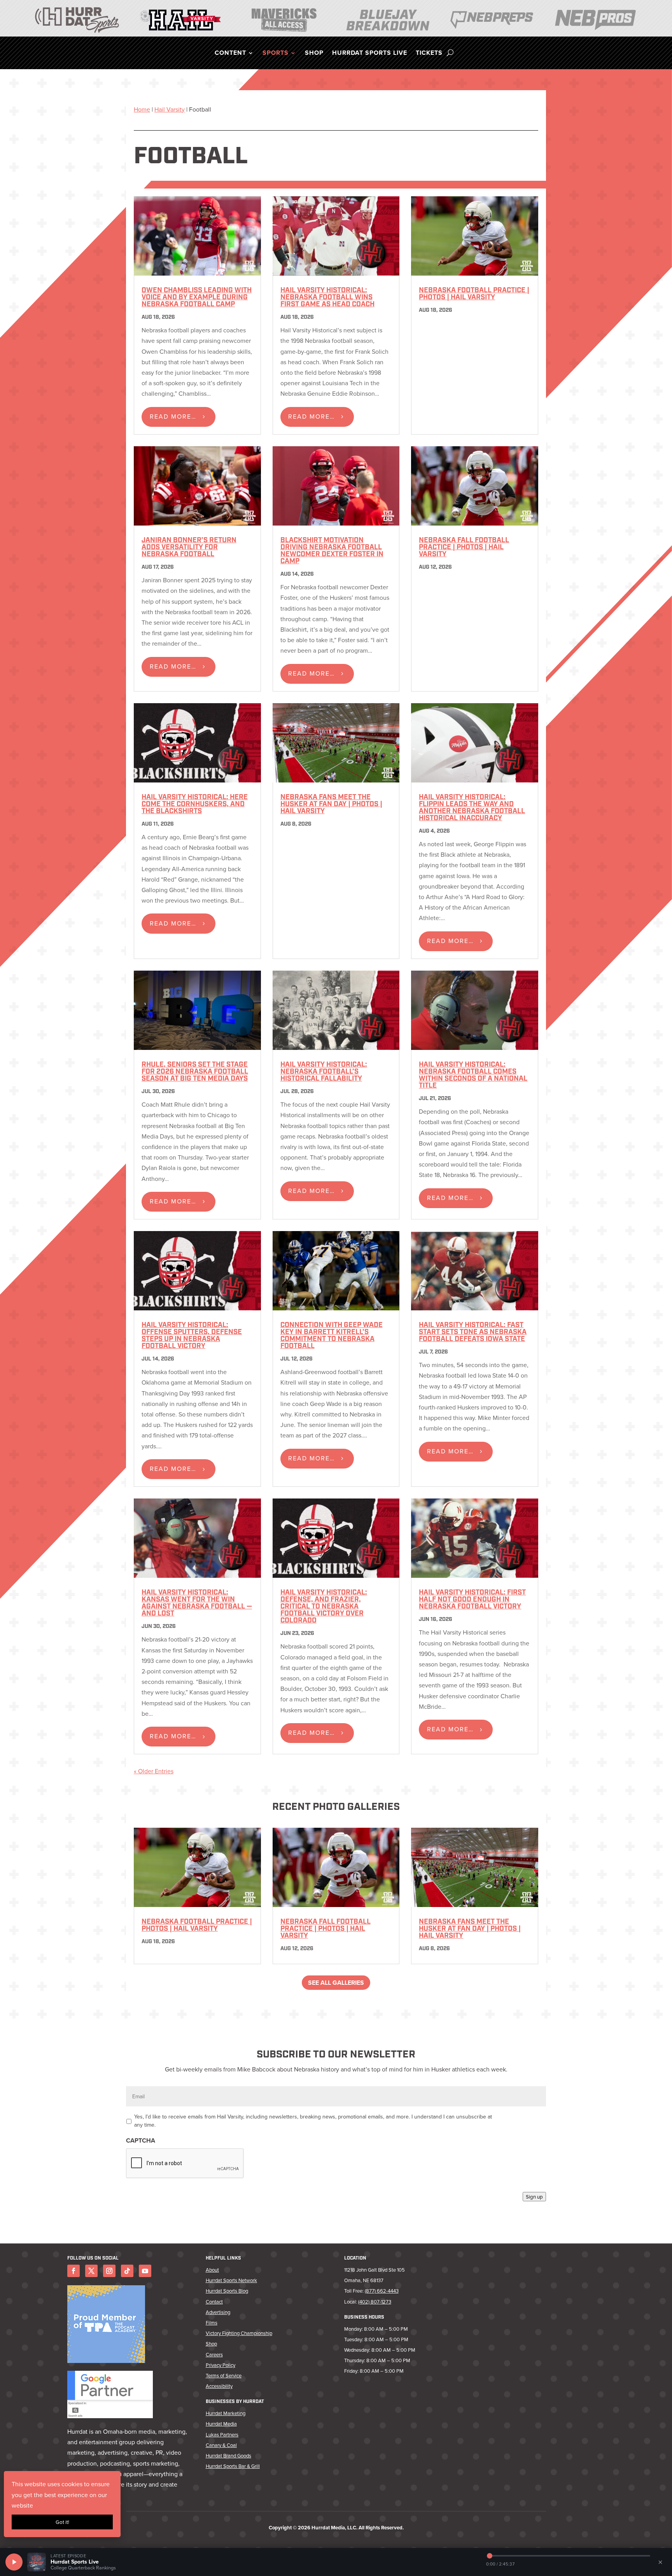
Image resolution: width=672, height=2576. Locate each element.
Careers (214, 2354)
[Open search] (450, 53)
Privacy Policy (220, 2365)
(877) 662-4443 (382, 2291)
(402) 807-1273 (375, 2302)
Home (142, 109)
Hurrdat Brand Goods (228, 2455)
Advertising (218, 2312)
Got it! (62, 2522)
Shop (314, 54)
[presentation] (185, 2164)
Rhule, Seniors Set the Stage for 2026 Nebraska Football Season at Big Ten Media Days (195, 1072)
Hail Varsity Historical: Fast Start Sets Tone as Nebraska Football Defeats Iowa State (473, 1333)
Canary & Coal (221, 2445)
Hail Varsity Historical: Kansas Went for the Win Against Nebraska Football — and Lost (197, 1603)
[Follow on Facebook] (73, 2271)
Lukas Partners (222, 2435)
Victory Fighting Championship (239, 2333)
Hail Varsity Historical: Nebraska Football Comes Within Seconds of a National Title (473, 1076)
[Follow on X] (91, 2271)
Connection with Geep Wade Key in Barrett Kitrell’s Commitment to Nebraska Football (332, 1336)
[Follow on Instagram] (109, 2271)
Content (230, 54)
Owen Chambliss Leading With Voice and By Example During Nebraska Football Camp (197, 298)
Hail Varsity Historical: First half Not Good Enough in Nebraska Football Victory (472, 1600)
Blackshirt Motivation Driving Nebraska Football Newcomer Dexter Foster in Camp (332, 551)
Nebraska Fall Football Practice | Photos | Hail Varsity (464, 548)
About (212, 2270)
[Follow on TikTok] (127, 2271)
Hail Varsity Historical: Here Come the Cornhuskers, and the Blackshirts (195, 805)
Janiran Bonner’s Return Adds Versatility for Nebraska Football (189, 548)
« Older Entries (154, 1771)
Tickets (429, 54)
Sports (276, 54)
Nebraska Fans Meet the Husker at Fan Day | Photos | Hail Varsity (331, 805)
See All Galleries (336, 1983)
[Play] (14, 2562)
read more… (173, 416)
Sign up (534, 2197)
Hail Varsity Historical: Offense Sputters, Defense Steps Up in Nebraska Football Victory (192, 1336)
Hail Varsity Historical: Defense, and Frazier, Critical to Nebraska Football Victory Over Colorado (324, 1607)
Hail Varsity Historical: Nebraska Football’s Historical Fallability (324, 1072)
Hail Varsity (170, 109)
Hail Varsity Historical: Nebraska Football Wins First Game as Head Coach (327, 298)
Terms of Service (224, 2375)
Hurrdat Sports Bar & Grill (233, 2466)
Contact (214, 2302)
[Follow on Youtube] (145, 2271)
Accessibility (219, 2386)
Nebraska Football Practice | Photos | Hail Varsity (474, 294)
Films (212, 2323)
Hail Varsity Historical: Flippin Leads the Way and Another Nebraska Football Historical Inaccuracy (472, 808)
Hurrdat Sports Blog (227, 2291)
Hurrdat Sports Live (370, 54)
